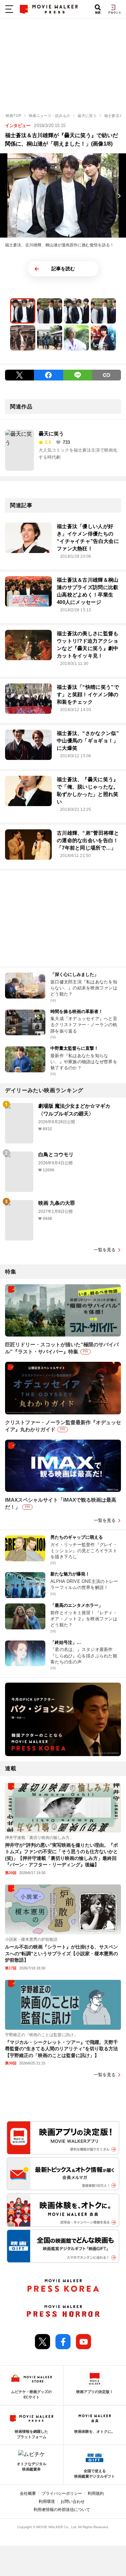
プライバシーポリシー (62, 2493)
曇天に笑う (51, 434)
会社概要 (28, 2493)
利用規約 (96, 2493)
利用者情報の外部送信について (62, 2510)
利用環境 (47, 2502)
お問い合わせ (73, 2502)
